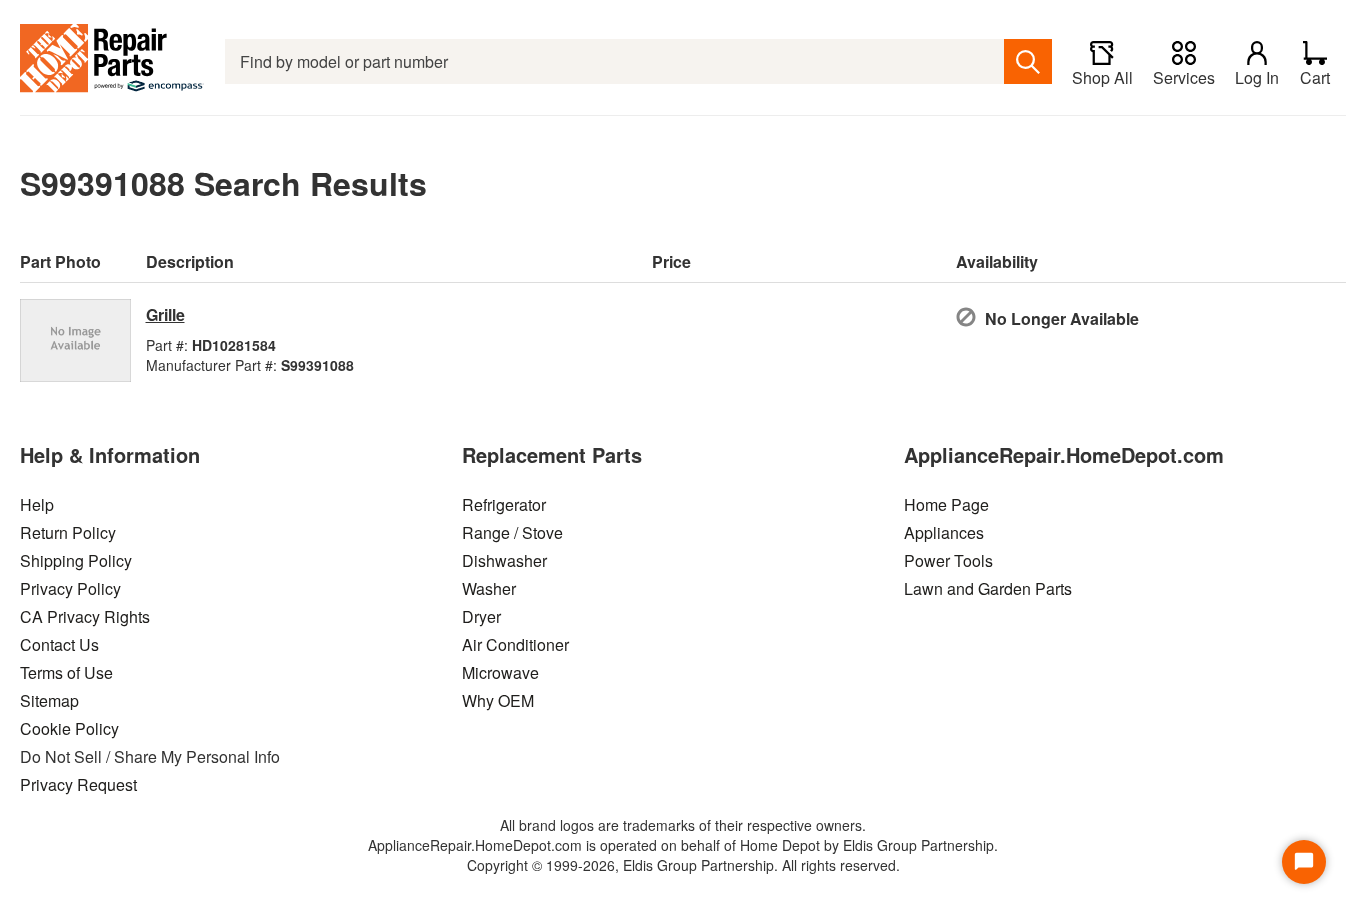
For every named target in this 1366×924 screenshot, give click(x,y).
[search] (1028, 61)
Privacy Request (78, 784)
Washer (489, 588)
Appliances (944, 532)
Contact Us (59, 644)
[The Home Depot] (112, 61)
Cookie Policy (69, 728)
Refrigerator (504, 504)
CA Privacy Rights (85, 616)
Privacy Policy (70, 588)
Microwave (500, 672)
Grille (165, 314)
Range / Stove (512, 532)
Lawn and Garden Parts (988, 588)
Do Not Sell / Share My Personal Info (150, 756)
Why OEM (498, 700)
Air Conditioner (515, 644)
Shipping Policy (76, 560)
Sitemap (49, 700)
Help (37, 504)
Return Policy (68, 532)
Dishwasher (504, 560)
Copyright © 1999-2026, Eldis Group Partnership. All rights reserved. (683, 865)
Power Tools (948, 560)
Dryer (481, 616)
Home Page (946, 504)
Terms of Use (66, 672)
